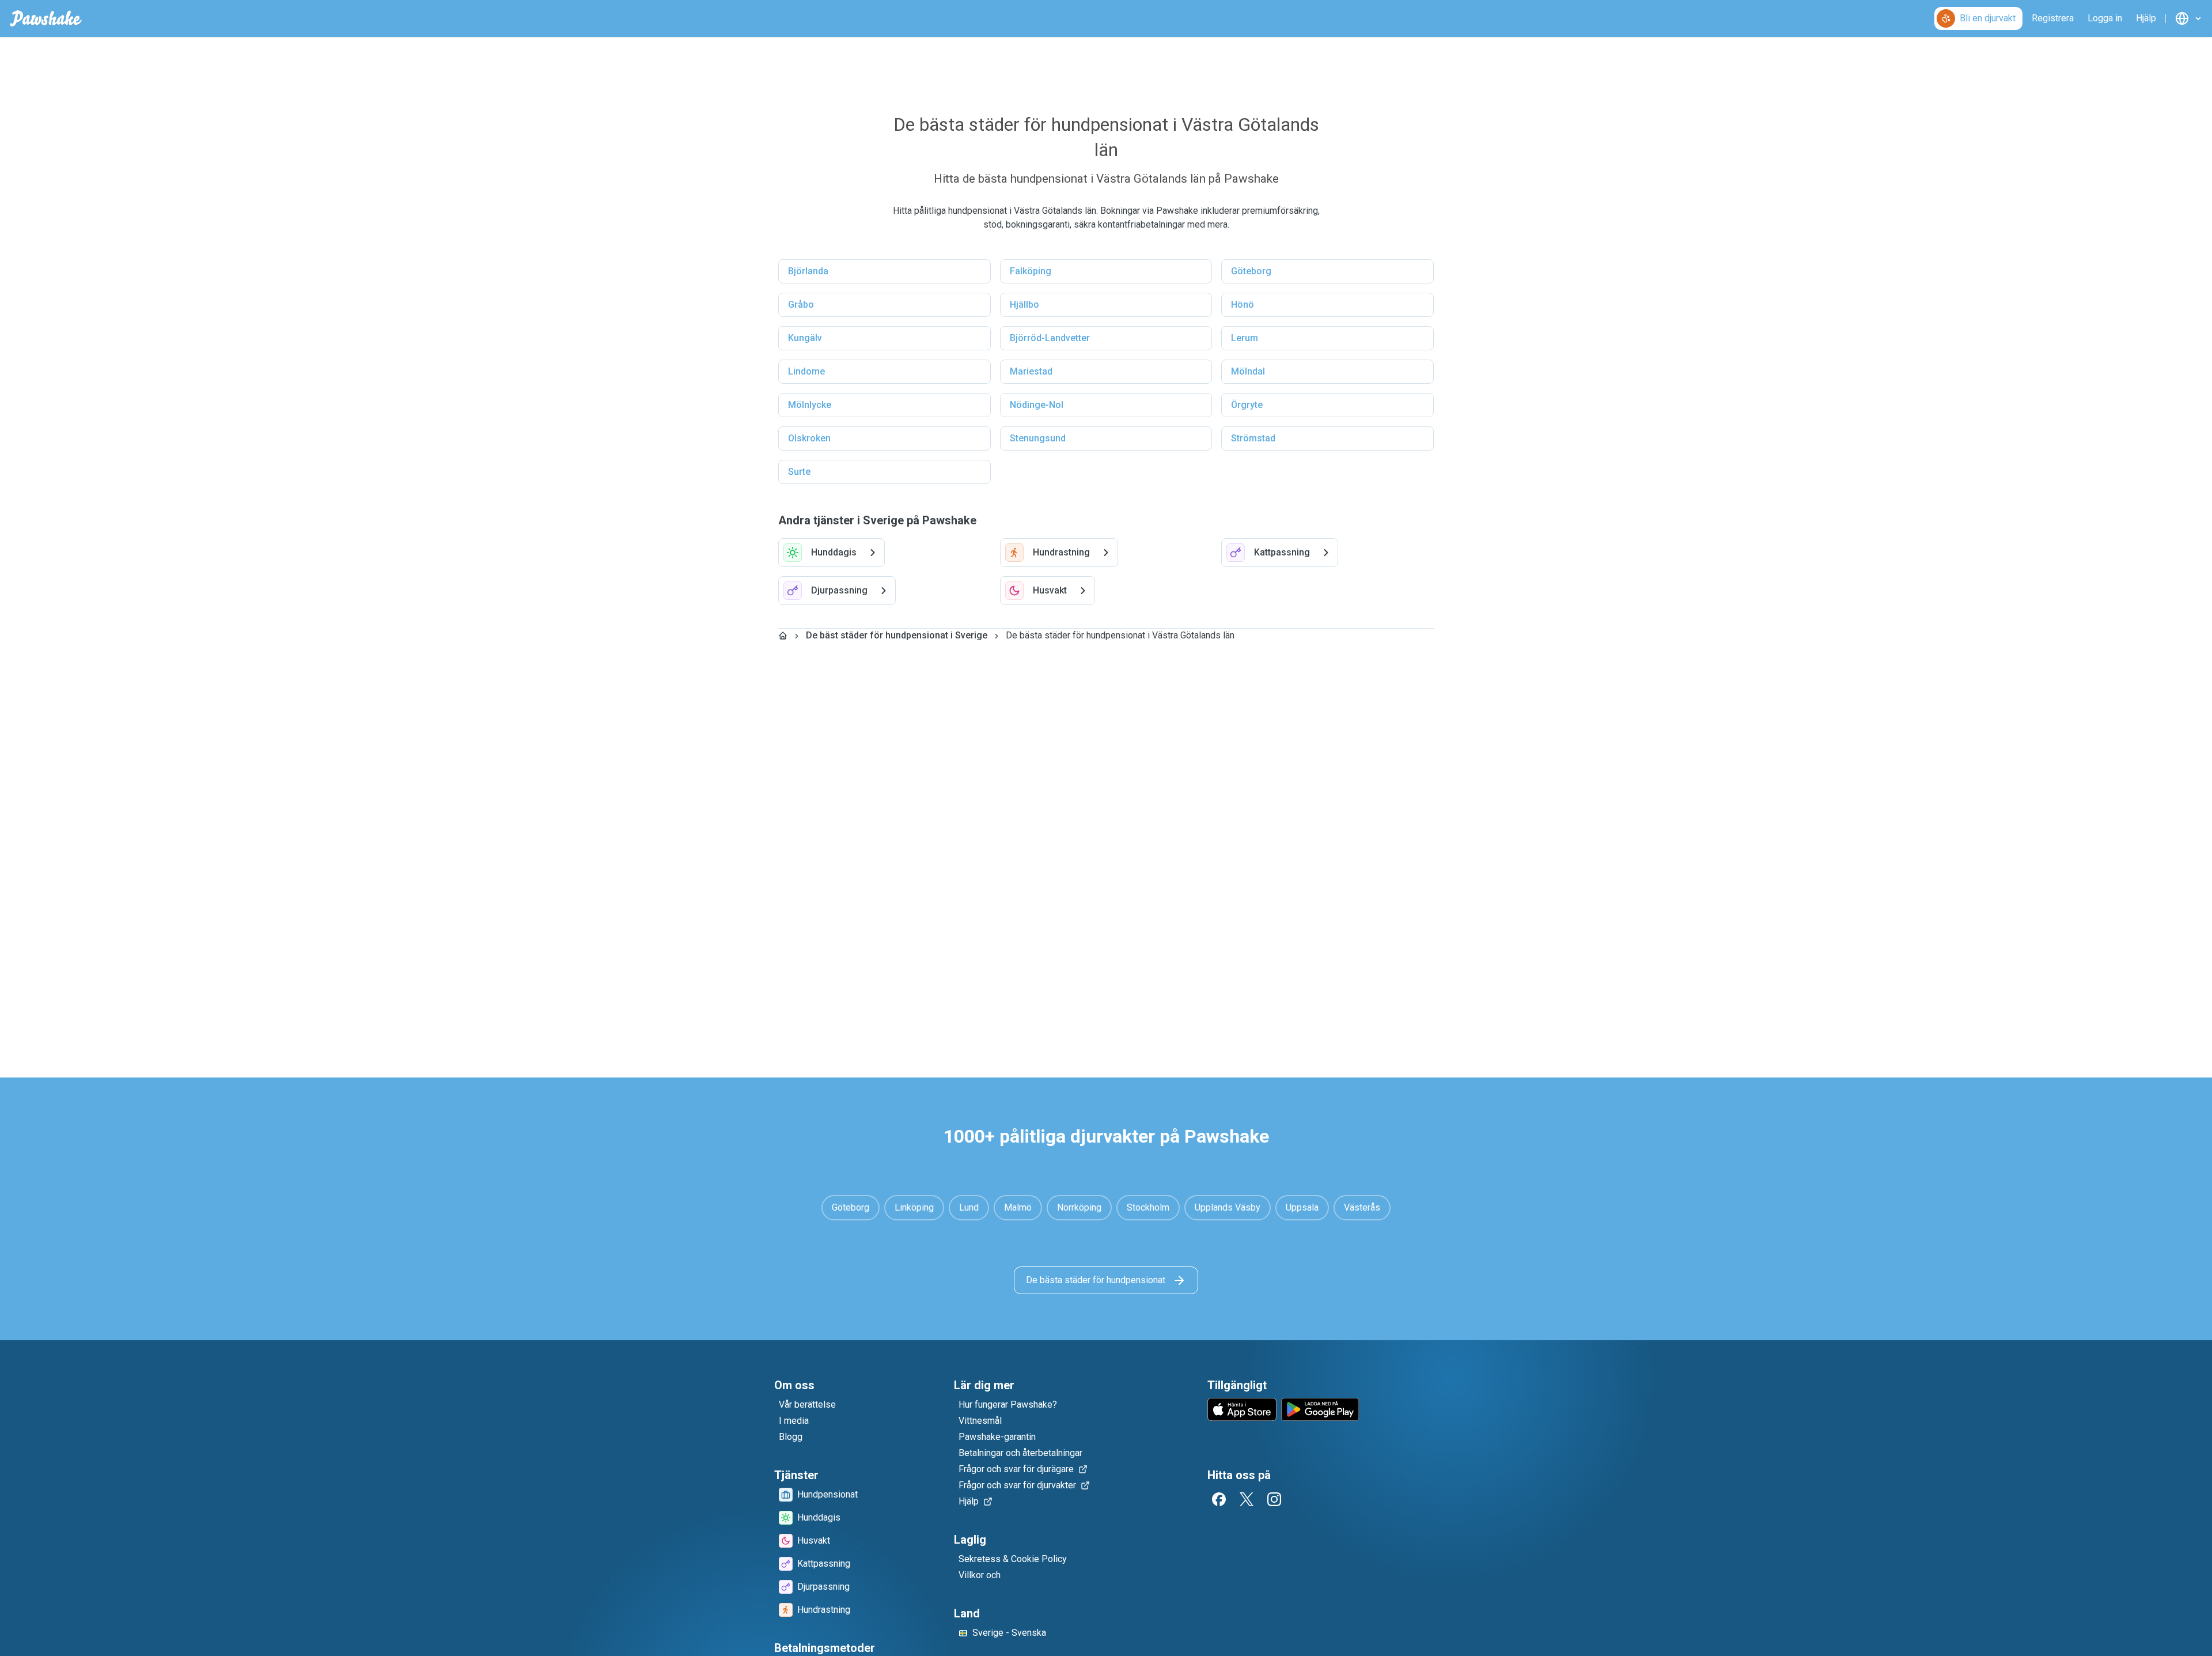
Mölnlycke (810, 405)
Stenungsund (1038, 438)
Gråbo (801, 305)
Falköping (1031, 271)
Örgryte (1247, 405)
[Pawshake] (46, 18)
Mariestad (1031, 371)
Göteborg (1251, 271)
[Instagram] (1274, 1499)
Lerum (1245, 338)
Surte (799, 472)
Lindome (806, 371)
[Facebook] (1219, 1499)
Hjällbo (1024, 305)
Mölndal (1248, 371)
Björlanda (808, 271)
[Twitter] (1247, 1499)
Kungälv (805, 338)
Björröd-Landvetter (1050, 338)
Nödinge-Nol (1037, 405)
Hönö (1243, 305)
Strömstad (1253, 438)
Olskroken (809, 438)
